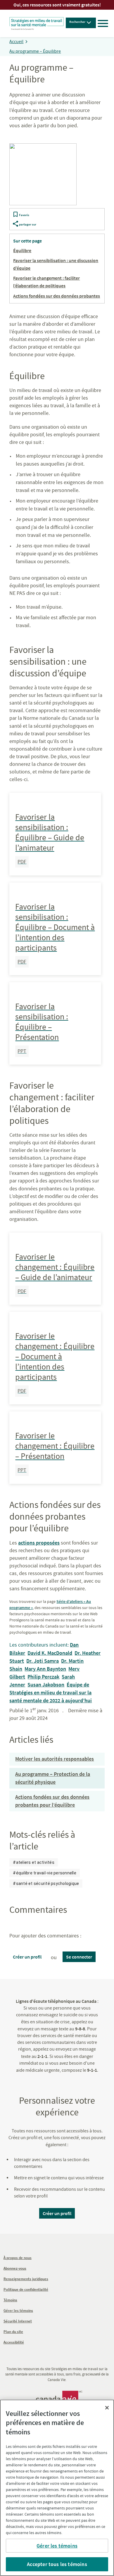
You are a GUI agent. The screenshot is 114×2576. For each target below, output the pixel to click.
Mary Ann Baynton (45, 1669)
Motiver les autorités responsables (55, 1759)
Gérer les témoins (57, 2546)
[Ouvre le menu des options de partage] (15, 225)
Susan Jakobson (46, 1685)
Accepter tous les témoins (57, 2564)
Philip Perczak (43, 1677)
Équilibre (22, 250)
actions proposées (39, 1543)
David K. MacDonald (50, 1653)
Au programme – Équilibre (35, 51)
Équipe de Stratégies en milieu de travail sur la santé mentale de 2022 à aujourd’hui (51, 1692)
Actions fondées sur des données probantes (57, 296)
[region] (57, 2488)
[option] (34, 1862)
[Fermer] (107, 2408)
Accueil (16, 42)
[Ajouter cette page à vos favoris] (15, 215)
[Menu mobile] (103, 23)
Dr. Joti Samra (43, 1661)
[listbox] (57, 1873)
